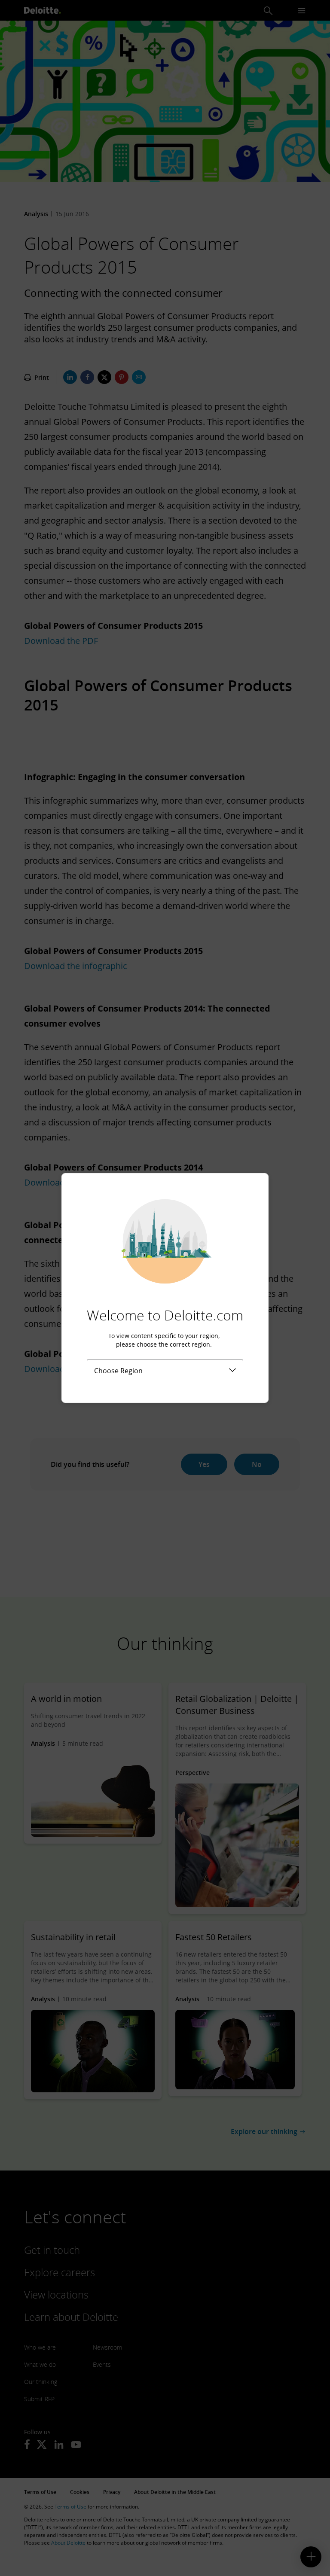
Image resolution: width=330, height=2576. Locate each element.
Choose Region (118, 1371)
